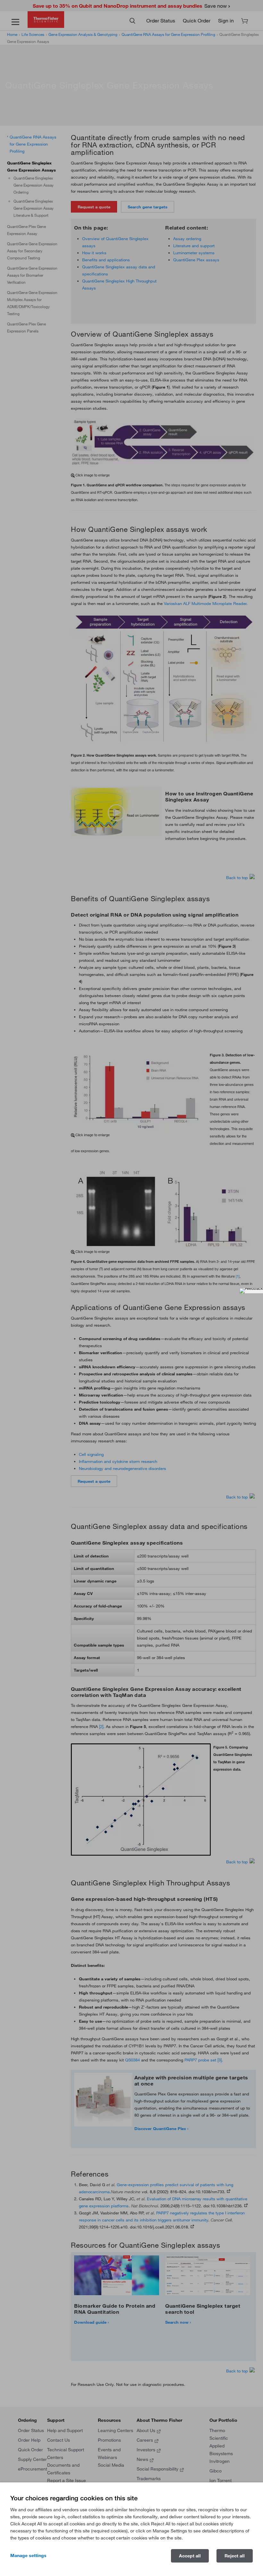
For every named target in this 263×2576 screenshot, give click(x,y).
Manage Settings (28, 2555)
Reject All (235, 2556)
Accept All (190, 2556)
